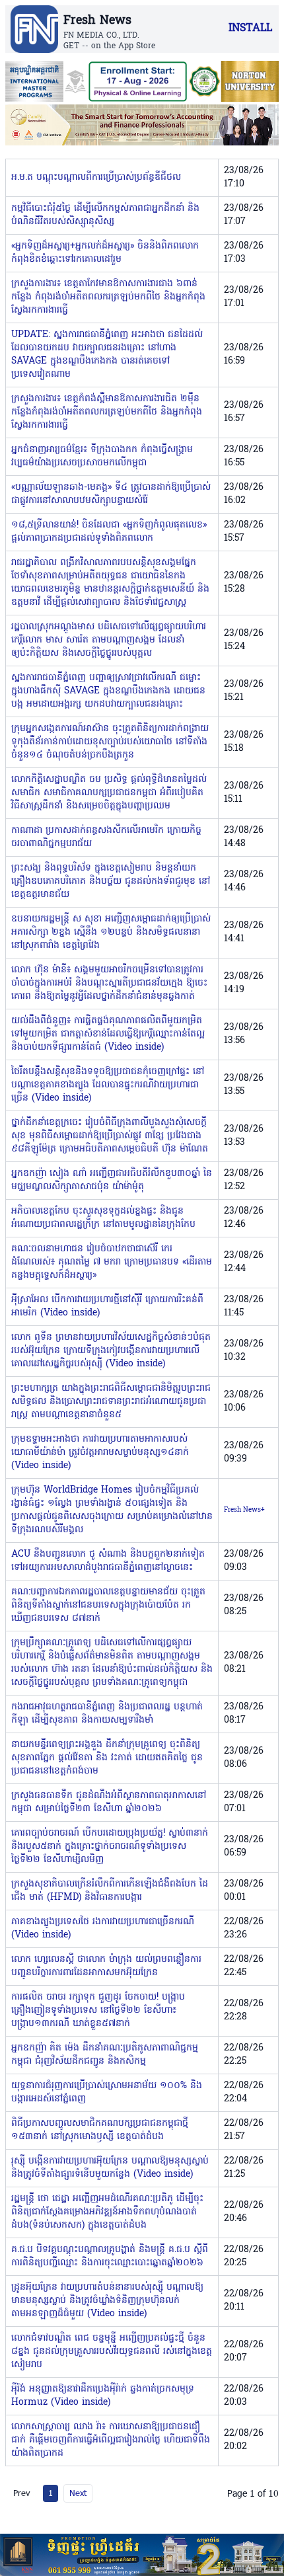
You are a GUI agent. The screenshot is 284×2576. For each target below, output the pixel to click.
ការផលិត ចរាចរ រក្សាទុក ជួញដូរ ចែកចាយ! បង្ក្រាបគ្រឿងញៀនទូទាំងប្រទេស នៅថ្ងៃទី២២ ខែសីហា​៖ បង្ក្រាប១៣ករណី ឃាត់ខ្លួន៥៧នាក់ (98, 2010)
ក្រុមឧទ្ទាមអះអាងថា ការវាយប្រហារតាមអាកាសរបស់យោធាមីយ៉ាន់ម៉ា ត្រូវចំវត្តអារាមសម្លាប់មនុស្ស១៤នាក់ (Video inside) (100, 1453)
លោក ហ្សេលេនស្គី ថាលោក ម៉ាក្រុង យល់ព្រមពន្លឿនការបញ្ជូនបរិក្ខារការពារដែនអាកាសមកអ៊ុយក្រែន (106, 1966)
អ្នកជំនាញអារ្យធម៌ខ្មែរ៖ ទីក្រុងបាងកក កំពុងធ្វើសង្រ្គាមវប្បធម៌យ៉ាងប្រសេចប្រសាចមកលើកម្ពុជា (102, 456)
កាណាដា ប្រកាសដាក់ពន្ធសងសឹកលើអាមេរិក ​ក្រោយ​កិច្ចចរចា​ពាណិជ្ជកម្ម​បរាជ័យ (106, 837)
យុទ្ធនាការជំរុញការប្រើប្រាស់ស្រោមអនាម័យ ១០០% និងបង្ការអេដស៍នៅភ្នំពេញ (107, 2092)
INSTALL (250, 28)
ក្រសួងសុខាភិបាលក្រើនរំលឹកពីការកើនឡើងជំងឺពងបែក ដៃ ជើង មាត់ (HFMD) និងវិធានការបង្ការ (110, 1891)
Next (78, 2493)
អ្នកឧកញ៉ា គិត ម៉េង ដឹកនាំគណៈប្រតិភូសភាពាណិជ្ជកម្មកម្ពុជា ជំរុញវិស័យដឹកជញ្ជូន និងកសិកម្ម (105, 2055)
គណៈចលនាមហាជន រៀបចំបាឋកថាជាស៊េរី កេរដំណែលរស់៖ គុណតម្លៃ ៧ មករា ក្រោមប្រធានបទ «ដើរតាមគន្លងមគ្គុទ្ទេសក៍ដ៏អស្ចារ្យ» (112, 1262)
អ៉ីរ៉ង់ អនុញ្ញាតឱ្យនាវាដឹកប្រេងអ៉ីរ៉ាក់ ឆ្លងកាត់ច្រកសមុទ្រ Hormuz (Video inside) (103, 2396)
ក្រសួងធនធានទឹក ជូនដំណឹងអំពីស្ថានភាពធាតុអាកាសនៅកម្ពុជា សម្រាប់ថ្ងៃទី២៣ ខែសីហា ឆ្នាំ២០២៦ (109, 1802)
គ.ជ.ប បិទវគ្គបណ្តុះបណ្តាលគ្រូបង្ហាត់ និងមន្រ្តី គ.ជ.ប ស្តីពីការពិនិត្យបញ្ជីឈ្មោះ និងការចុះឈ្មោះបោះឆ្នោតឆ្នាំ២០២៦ (110, 2256)
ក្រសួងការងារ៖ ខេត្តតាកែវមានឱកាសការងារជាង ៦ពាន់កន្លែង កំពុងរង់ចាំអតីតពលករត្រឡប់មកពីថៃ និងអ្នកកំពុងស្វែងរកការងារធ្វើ (108, 297)
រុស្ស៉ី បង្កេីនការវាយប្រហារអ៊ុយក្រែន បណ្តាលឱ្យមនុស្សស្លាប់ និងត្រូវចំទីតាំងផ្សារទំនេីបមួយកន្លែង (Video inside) (110, 2168)
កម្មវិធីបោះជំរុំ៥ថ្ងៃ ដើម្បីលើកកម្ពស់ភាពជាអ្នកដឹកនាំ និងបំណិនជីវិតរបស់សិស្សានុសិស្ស (105, 215)
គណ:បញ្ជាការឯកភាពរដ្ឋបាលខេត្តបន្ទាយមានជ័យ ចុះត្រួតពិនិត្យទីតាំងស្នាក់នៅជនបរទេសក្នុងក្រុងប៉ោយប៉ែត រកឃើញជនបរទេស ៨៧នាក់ (108, 1605)
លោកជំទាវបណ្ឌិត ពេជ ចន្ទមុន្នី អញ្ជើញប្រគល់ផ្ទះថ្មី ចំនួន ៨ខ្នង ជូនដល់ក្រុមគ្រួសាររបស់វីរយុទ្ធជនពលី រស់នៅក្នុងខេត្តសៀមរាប (112, 2352)
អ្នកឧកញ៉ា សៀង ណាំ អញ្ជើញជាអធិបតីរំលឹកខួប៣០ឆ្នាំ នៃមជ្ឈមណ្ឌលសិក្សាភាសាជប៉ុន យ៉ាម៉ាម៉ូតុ (112, 1180)
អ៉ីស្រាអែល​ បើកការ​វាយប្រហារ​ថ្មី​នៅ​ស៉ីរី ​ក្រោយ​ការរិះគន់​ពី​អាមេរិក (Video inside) (107, 1307)
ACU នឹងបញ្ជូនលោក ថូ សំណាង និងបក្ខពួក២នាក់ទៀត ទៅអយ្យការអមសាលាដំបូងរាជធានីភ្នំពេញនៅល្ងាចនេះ (108, 1561)
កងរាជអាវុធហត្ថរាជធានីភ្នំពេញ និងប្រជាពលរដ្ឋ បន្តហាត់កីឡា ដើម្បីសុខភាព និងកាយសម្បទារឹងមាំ (107, 1714)
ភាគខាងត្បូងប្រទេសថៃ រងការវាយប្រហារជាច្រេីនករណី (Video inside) (103, 1929)
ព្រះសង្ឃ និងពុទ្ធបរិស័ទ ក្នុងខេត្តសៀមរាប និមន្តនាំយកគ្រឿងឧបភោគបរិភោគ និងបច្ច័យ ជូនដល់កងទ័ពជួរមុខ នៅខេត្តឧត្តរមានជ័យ (111, 881)
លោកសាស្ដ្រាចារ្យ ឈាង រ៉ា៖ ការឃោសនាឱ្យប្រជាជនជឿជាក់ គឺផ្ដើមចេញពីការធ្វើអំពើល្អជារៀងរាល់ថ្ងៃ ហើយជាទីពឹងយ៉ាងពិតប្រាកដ (111, 2440)
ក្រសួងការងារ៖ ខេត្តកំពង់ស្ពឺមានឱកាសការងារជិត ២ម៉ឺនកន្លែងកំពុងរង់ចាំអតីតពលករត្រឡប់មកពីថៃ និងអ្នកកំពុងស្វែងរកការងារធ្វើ (107, 412)
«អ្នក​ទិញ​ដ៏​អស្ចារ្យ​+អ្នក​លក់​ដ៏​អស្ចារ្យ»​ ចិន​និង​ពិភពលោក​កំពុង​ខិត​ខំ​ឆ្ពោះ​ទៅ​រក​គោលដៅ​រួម (105, 253)
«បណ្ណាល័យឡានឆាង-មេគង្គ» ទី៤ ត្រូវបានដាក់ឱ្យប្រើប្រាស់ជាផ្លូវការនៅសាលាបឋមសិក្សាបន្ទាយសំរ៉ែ (111, 494)
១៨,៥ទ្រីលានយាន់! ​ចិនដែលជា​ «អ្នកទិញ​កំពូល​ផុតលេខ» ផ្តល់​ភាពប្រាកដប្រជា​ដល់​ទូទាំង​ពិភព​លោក (109, 532)
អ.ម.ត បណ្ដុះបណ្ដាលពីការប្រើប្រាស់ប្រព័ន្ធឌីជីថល (96, 177)
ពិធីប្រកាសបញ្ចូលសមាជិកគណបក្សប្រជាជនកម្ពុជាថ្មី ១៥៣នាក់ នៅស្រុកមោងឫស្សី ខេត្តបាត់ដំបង (100, 2130)
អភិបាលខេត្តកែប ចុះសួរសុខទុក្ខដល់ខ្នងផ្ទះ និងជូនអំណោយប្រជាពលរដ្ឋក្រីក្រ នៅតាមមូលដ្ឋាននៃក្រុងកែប (103, 1218)
